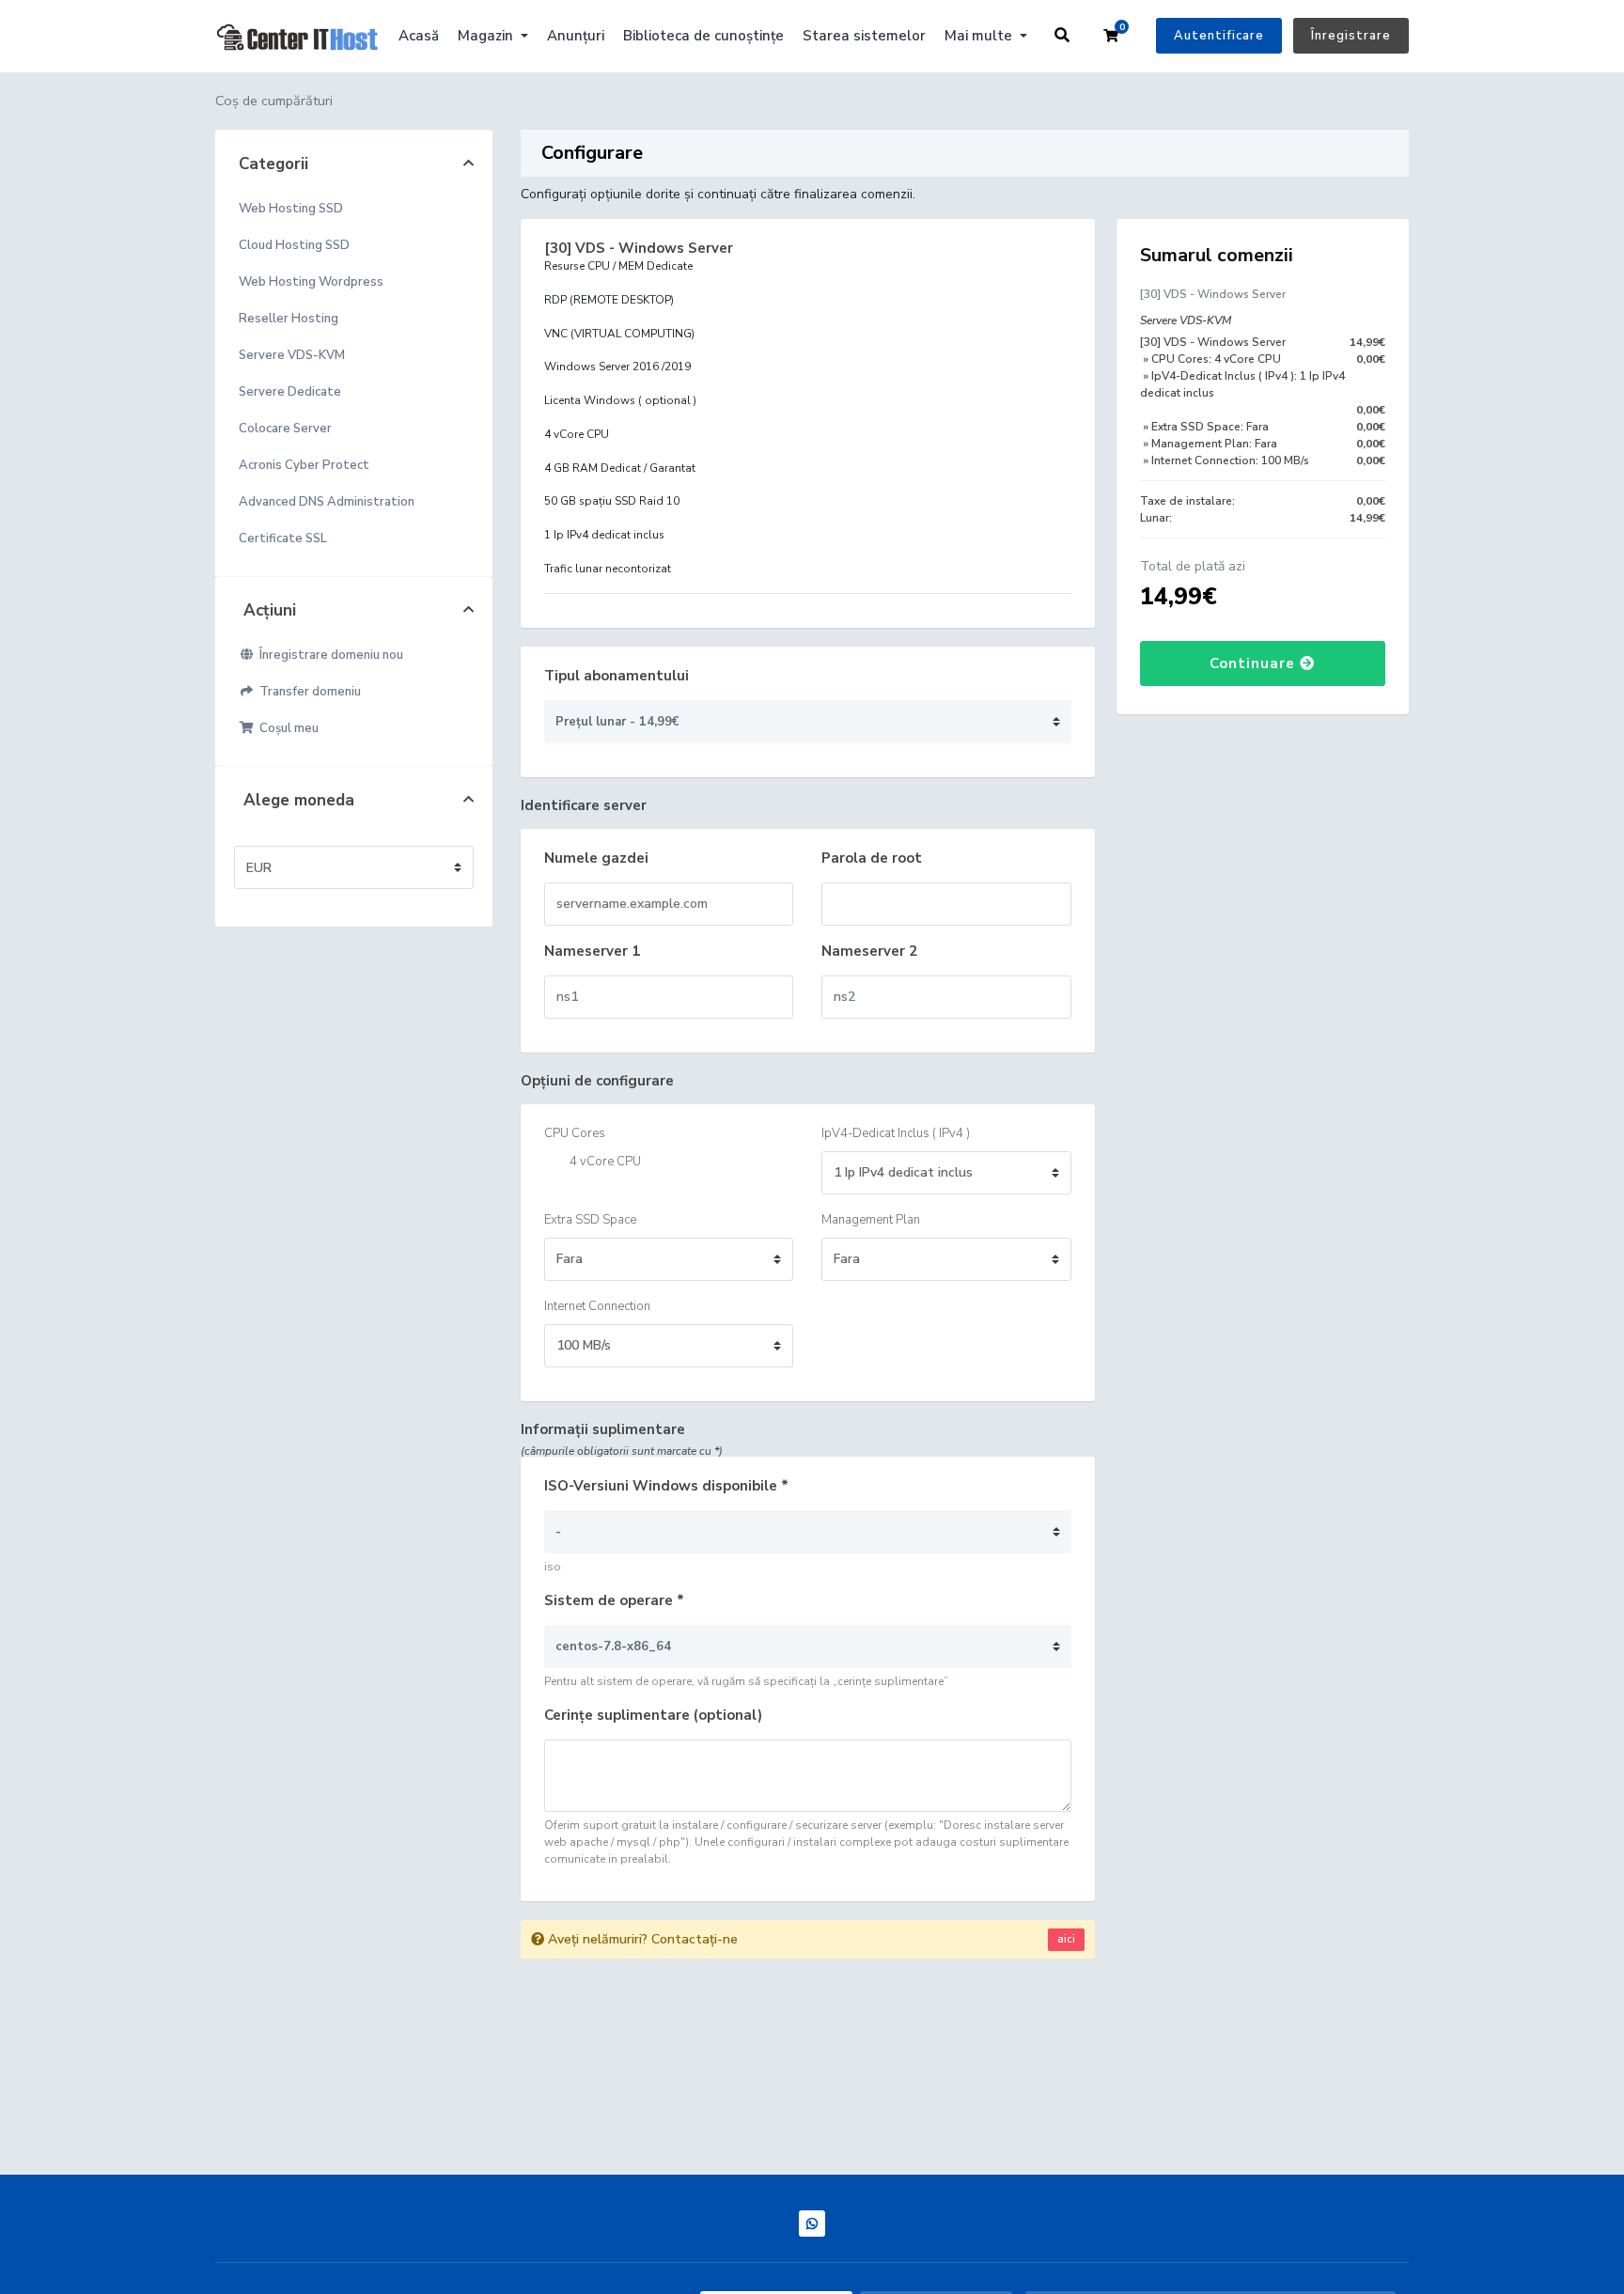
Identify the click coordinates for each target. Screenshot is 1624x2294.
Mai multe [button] (980, 36)
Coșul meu (286, 728)
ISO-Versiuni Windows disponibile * (666, 1486)
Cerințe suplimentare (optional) (653, 1715)
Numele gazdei (596, 858)
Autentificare (1219, 36)
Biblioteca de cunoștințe (703, 36)
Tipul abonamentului (617, 676)
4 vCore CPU (604, 1162)
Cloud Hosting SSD (294, 245)
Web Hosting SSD (291, 209)
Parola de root (872, 858)
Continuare (1255, 663)
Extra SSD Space (590, 1220)
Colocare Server (285, 429)
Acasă (419, 36)
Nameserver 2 (869, 951)
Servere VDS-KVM (292, 355)
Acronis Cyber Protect (304, 465)
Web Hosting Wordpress (311, 282)
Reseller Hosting (289, 319)
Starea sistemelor (864, 36)
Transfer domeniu (307, 692)
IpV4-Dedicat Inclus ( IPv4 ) (896, 1133)
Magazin (487, 36)
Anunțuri (576, 36)
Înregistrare (1351, 36)
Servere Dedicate (290, 392)
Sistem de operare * (614, 1600)
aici (1066, 1939)
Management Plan (871, 1220)
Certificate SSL (283, 538)
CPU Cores (575, 1133)
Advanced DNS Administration (327, 502)
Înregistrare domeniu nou (328, 655)
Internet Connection (597, 1306)
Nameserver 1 (592, 951)
